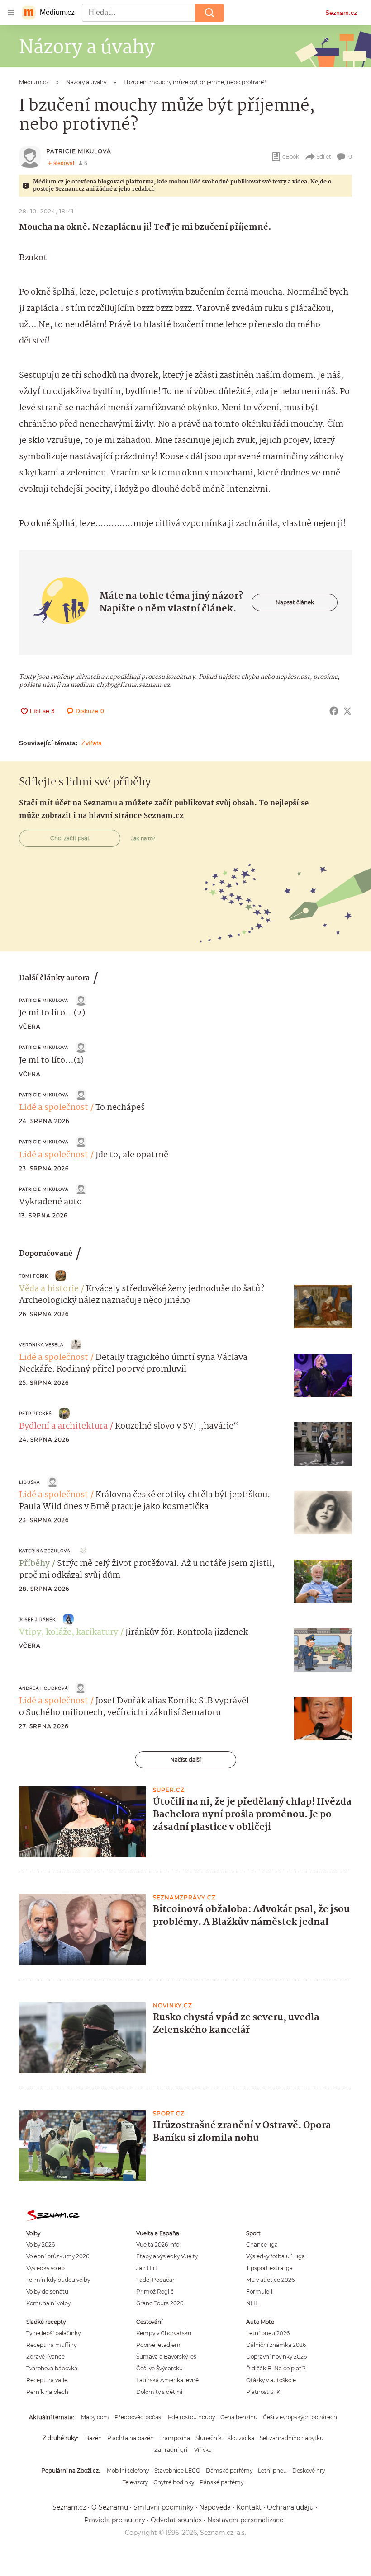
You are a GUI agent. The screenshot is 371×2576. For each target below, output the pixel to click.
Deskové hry (309, 2470)
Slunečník (209, 2438)
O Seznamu (110, 2507)
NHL (252, 2303)
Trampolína (175, 2438)
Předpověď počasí (138, 2417)
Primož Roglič (155, 2292)
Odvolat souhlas (176, 2520)
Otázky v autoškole (271, 2380)
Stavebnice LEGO (177, 2470)
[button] (323, 1307)
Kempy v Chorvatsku (164, 2333)
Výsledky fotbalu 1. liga (276, 2256)
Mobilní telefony (128, 2470)
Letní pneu (272, 2470)
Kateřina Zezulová (45, 1551)
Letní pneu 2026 (268, 2333)
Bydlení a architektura (63, 1426)
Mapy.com (95, 2417)
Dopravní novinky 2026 (276, 2357)
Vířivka (203, 2450)
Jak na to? (143, 838)
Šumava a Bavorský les (166, 2357)
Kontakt (249, 2507)
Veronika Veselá (41, 1345)
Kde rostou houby (191, 2417)
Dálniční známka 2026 (276, 2345)
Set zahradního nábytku (292, 2438)
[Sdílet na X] (347, 711)
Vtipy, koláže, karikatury (69, 1632)
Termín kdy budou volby (58, 2280)
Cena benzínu (239, 2417)
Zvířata (92, 743)
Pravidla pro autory (115, 2520)
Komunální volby (48, 2303)
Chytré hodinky (174, 2482)
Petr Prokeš (35, 1413)
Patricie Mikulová (79, 151)
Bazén (93, 2438)
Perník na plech (47, 2392)
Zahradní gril (171, 2450)
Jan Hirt (147, 2268)
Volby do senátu (47, 2292)
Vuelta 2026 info (158, 2245)
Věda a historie (49, 1289)
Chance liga (262, 2245)
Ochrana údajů (290, 2507)
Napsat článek (295, 602)
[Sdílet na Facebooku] (334, 711)
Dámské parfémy (229, 2470)
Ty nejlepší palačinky (53, 2333)
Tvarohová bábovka (52, 2368)
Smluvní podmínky (164, 2507)
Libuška (29, 1482)
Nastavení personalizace (245, 2520)
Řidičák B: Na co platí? (276, 2368)
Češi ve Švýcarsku (159, 2368)
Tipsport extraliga (269, 2268)
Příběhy (34, 1564)
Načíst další (185, 1760)
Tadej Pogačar (155, 2280)
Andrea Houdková (43, 1688)
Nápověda (215, 2507)
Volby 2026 (40, 2245)
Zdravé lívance (45, 2357)
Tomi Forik (33, 1276)
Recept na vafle (47, 2380)
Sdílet (324, 157)
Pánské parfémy (221, 2482)
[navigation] (11, 13)
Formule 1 (259, 2292)
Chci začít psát (70, 838)
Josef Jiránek (37, 1619)
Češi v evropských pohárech (300, 2417)
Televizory (135, 2482)
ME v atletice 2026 (270, 2280)
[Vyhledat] (209, 13)
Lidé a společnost (54, 1108)
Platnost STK (263, 2392)
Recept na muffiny (51, 2345)
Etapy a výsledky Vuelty (167, 2256)
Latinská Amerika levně (167, 2380)
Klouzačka (241, 2438)
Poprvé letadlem (158, 2345)
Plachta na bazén (131, 2438)
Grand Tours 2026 (160, 2303)
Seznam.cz (341, 13)
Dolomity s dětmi (159, 2392)
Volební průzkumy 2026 (58, 2256)
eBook (291, 157)
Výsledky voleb (45, 2268)
